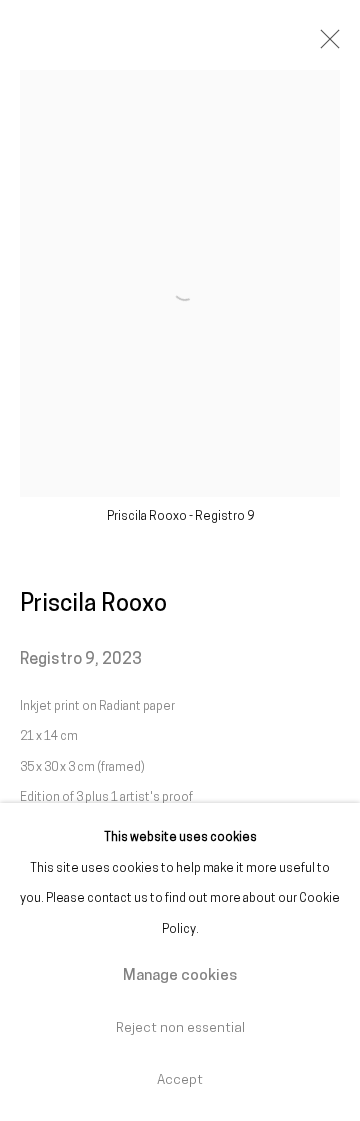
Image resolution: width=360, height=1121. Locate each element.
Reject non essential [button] (180, 1028)
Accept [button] (180, 1080)
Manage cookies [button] (180, 976)
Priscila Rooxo (93, 605)
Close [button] (325, 45)
